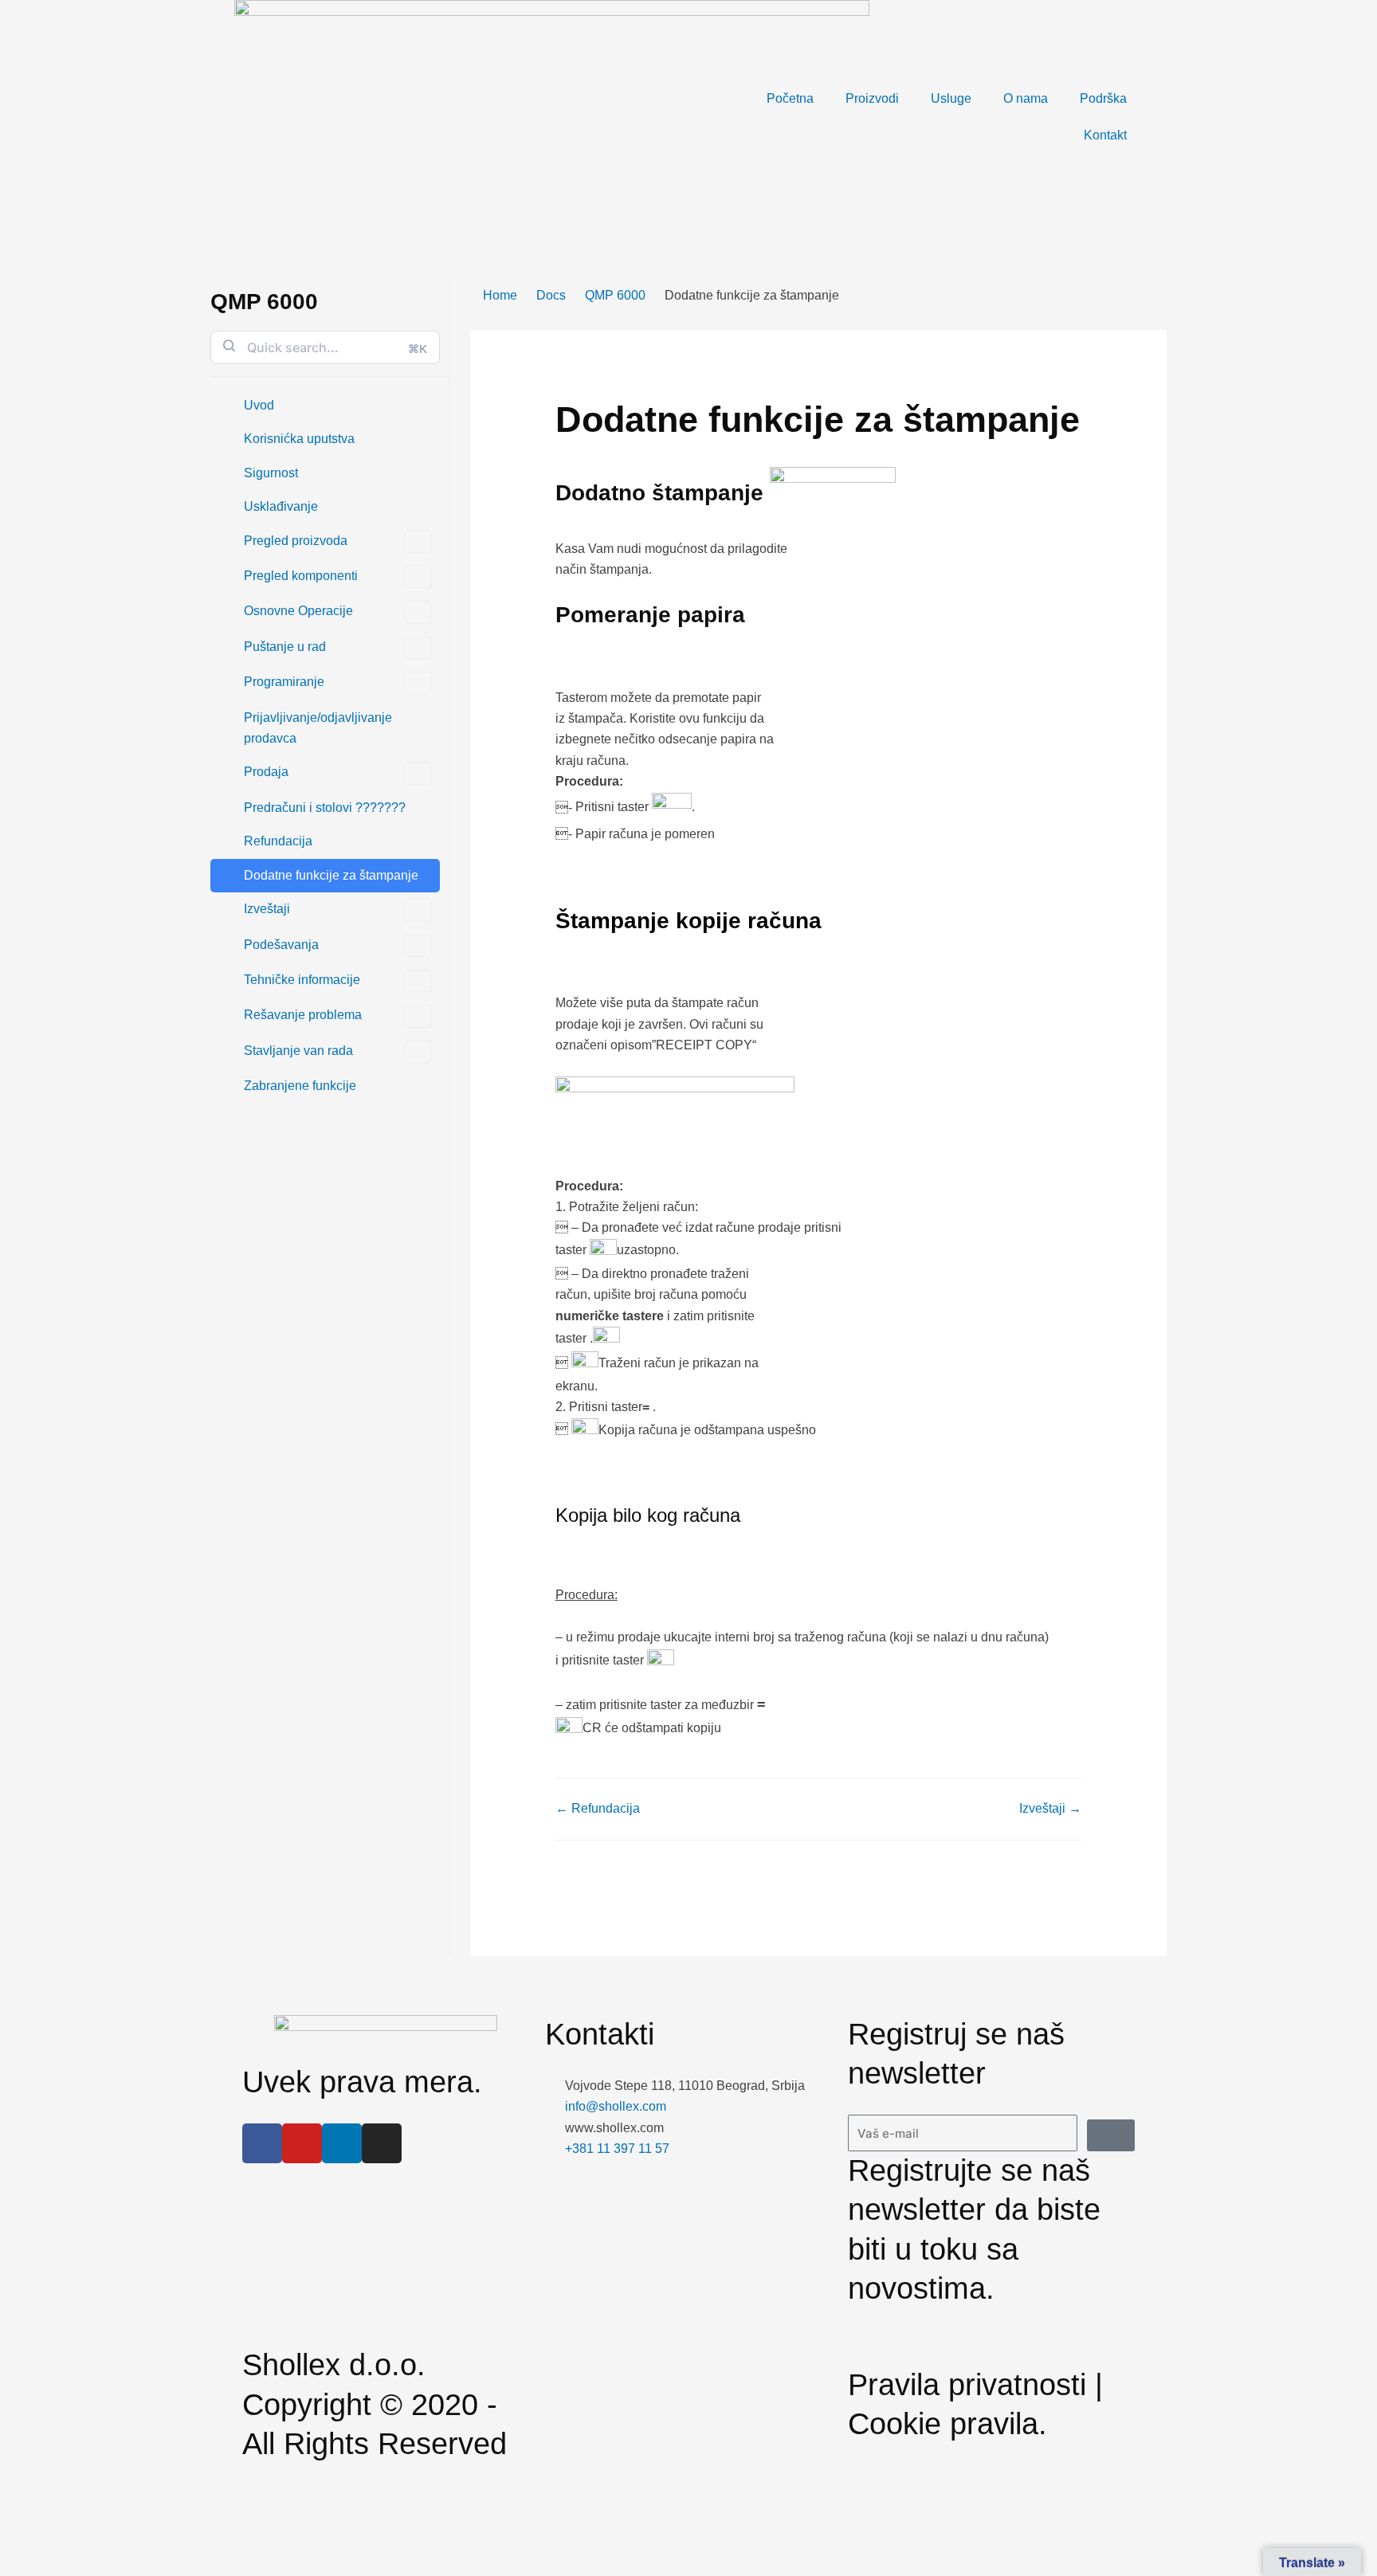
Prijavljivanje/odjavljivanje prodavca (318, 728)
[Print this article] (1162, 340)
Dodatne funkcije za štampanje (331, 875)
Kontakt (1105, 135)
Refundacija (278, 841)
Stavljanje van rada (298, 1051)
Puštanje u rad (285, 647)
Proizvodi (872, 98)
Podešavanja (281, 945)
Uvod (259, 405)
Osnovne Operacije (298, 611)
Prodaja (266, 772)
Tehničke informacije (302, 980)
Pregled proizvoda (296, 541)
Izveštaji (267, 909)
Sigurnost (271, 473)
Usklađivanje (281, 506)
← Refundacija (598, 1808)
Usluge (951, 98)
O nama (1026, 98)
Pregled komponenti (301, 576)
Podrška (1103, 98)
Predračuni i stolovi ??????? (325, 808)
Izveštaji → (1050, 1808)
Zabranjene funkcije (300, 1086)
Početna (790, 98)
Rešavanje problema (303, 1015)
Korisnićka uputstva (299, 439)
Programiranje (284, 682)
